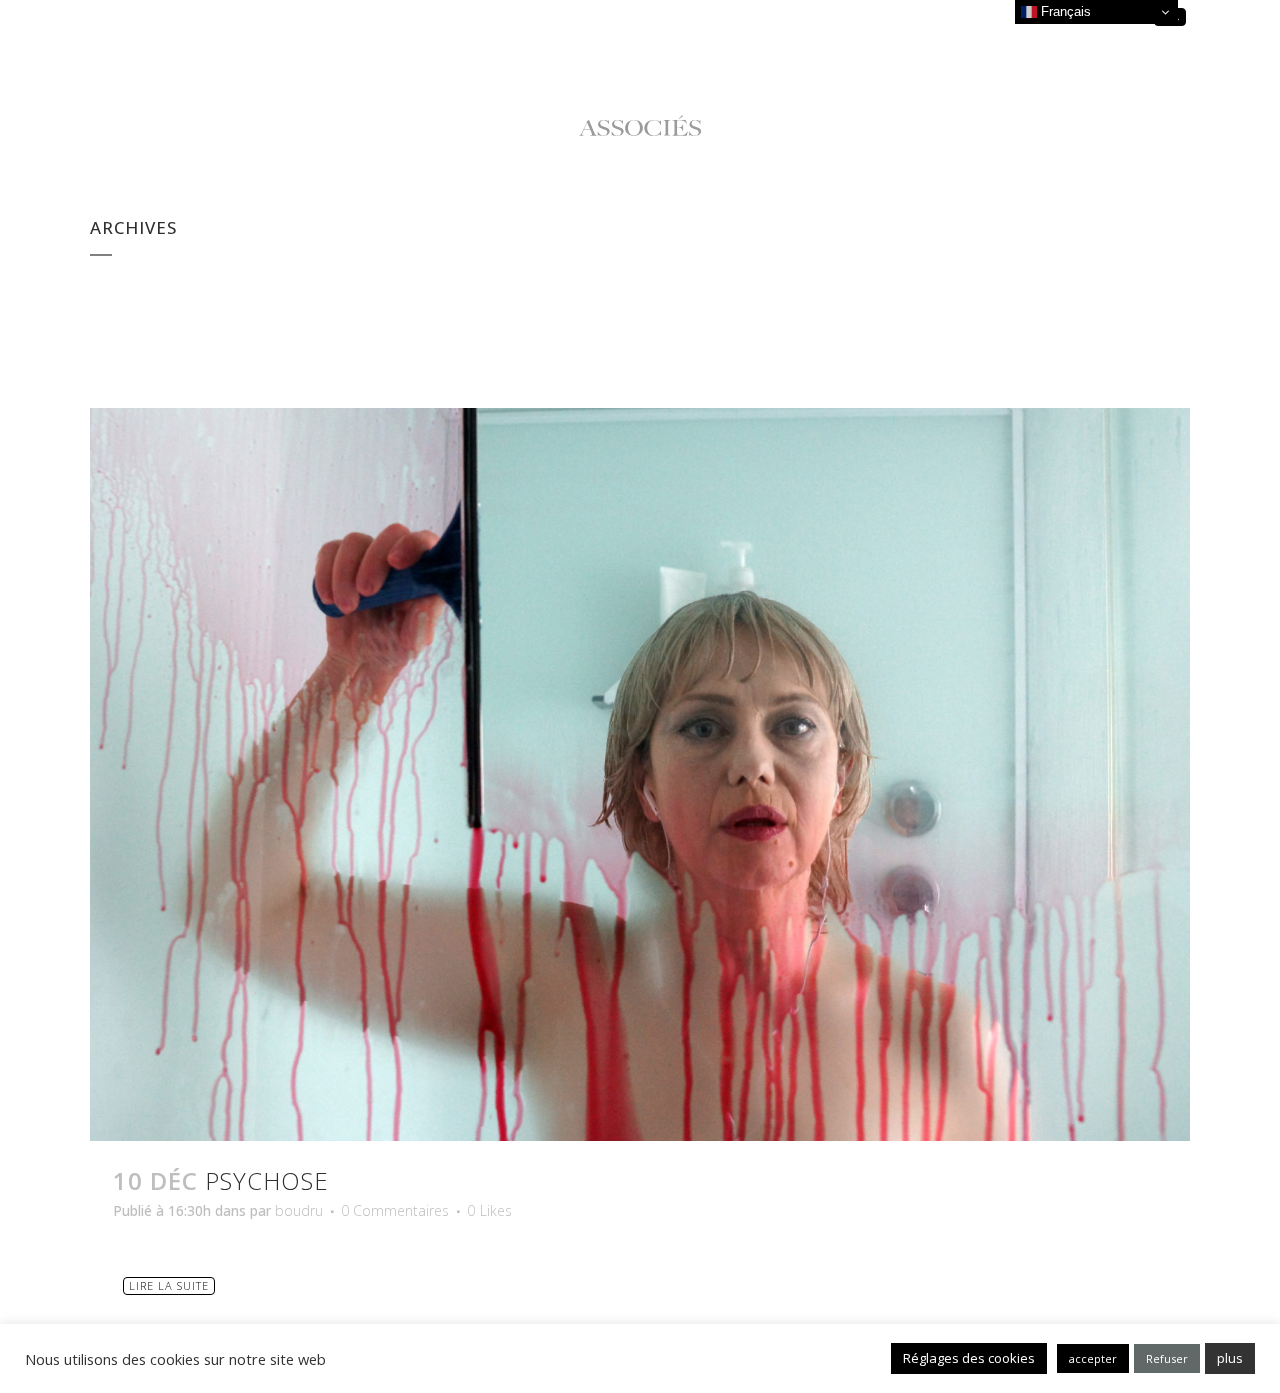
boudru (299, 1210)
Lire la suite (169, 1285)
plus (1230, 1358)
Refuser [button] (1167, 1358)
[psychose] (640, 774)
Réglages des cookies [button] (969, 1358)
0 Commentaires (395, 1210)
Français (1064, 11)
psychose (267, 1180)
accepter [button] (1093, 1358)
